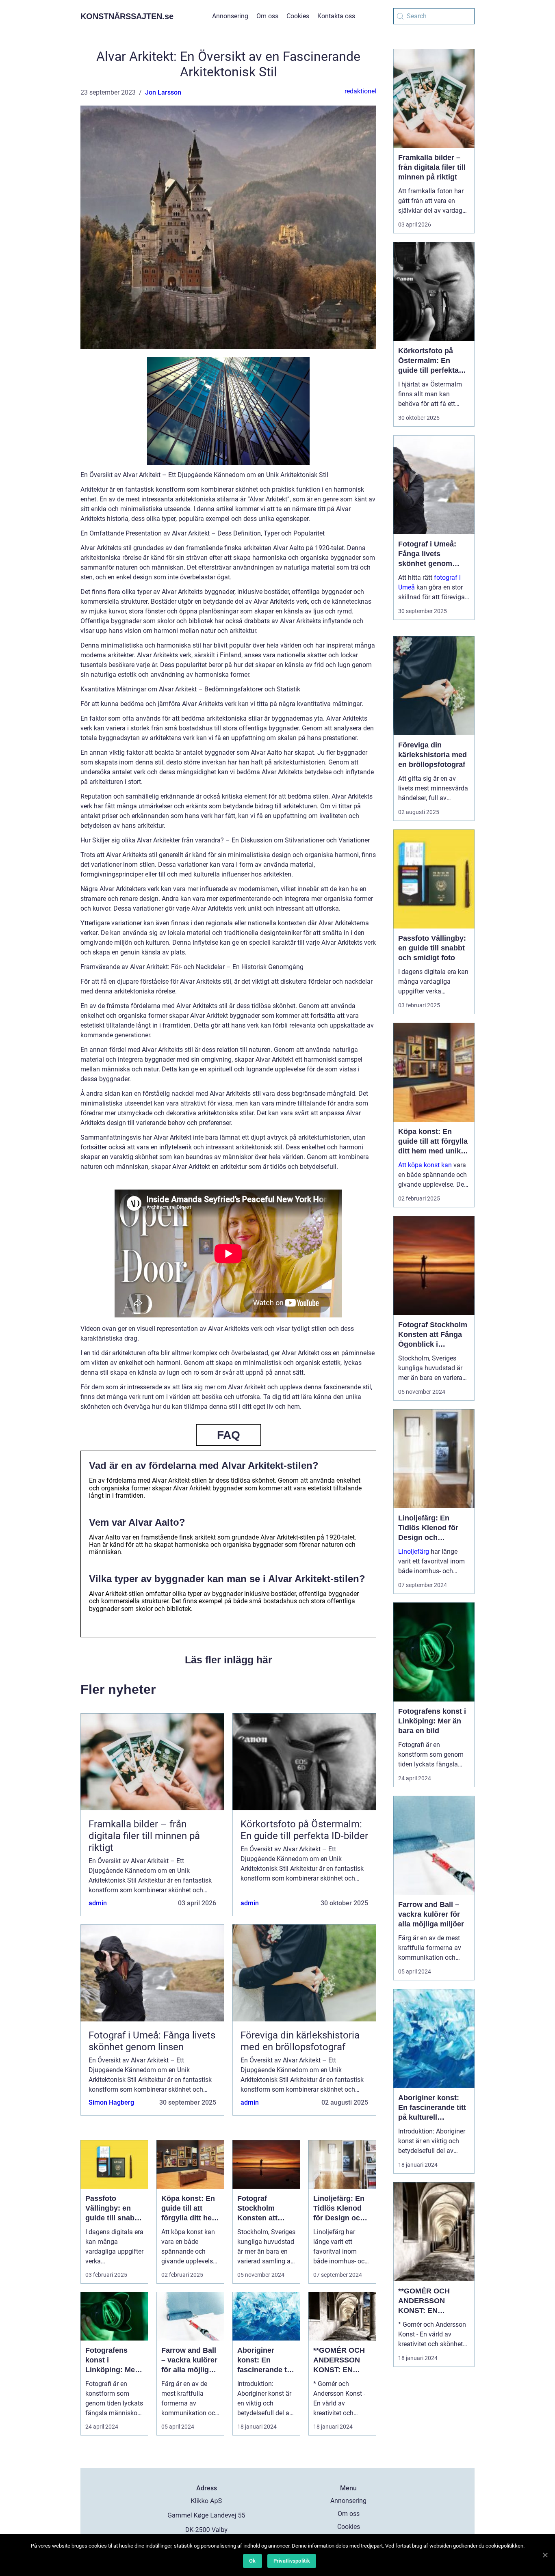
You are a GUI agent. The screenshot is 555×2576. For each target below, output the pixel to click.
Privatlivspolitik (292, 2561)
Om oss (267, 16)
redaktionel (360, 91)
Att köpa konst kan (425, 1165)
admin (98, 1903)
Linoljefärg (414, 1551)
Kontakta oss (336, 16)
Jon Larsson (163, 92)
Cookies (298, 16)
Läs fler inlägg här (229, 1660)
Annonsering (230, 16)
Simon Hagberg (111, 2102)
